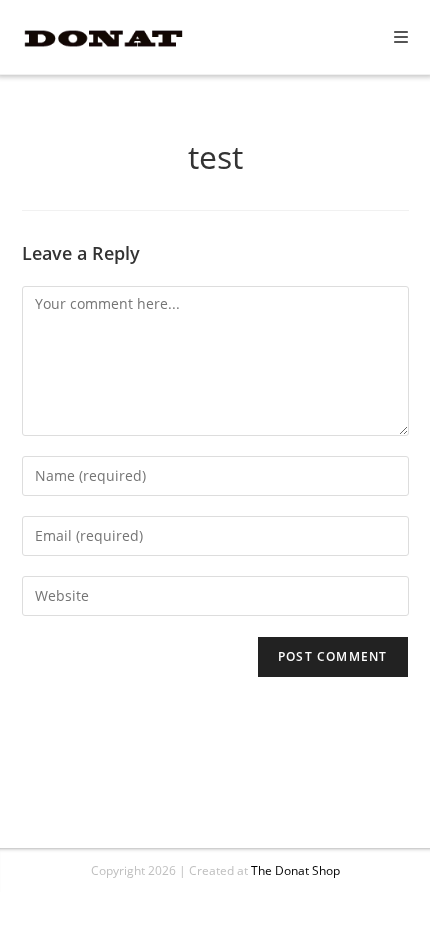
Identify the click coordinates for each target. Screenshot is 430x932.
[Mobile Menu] (401, 37)
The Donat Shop (295, 870)
